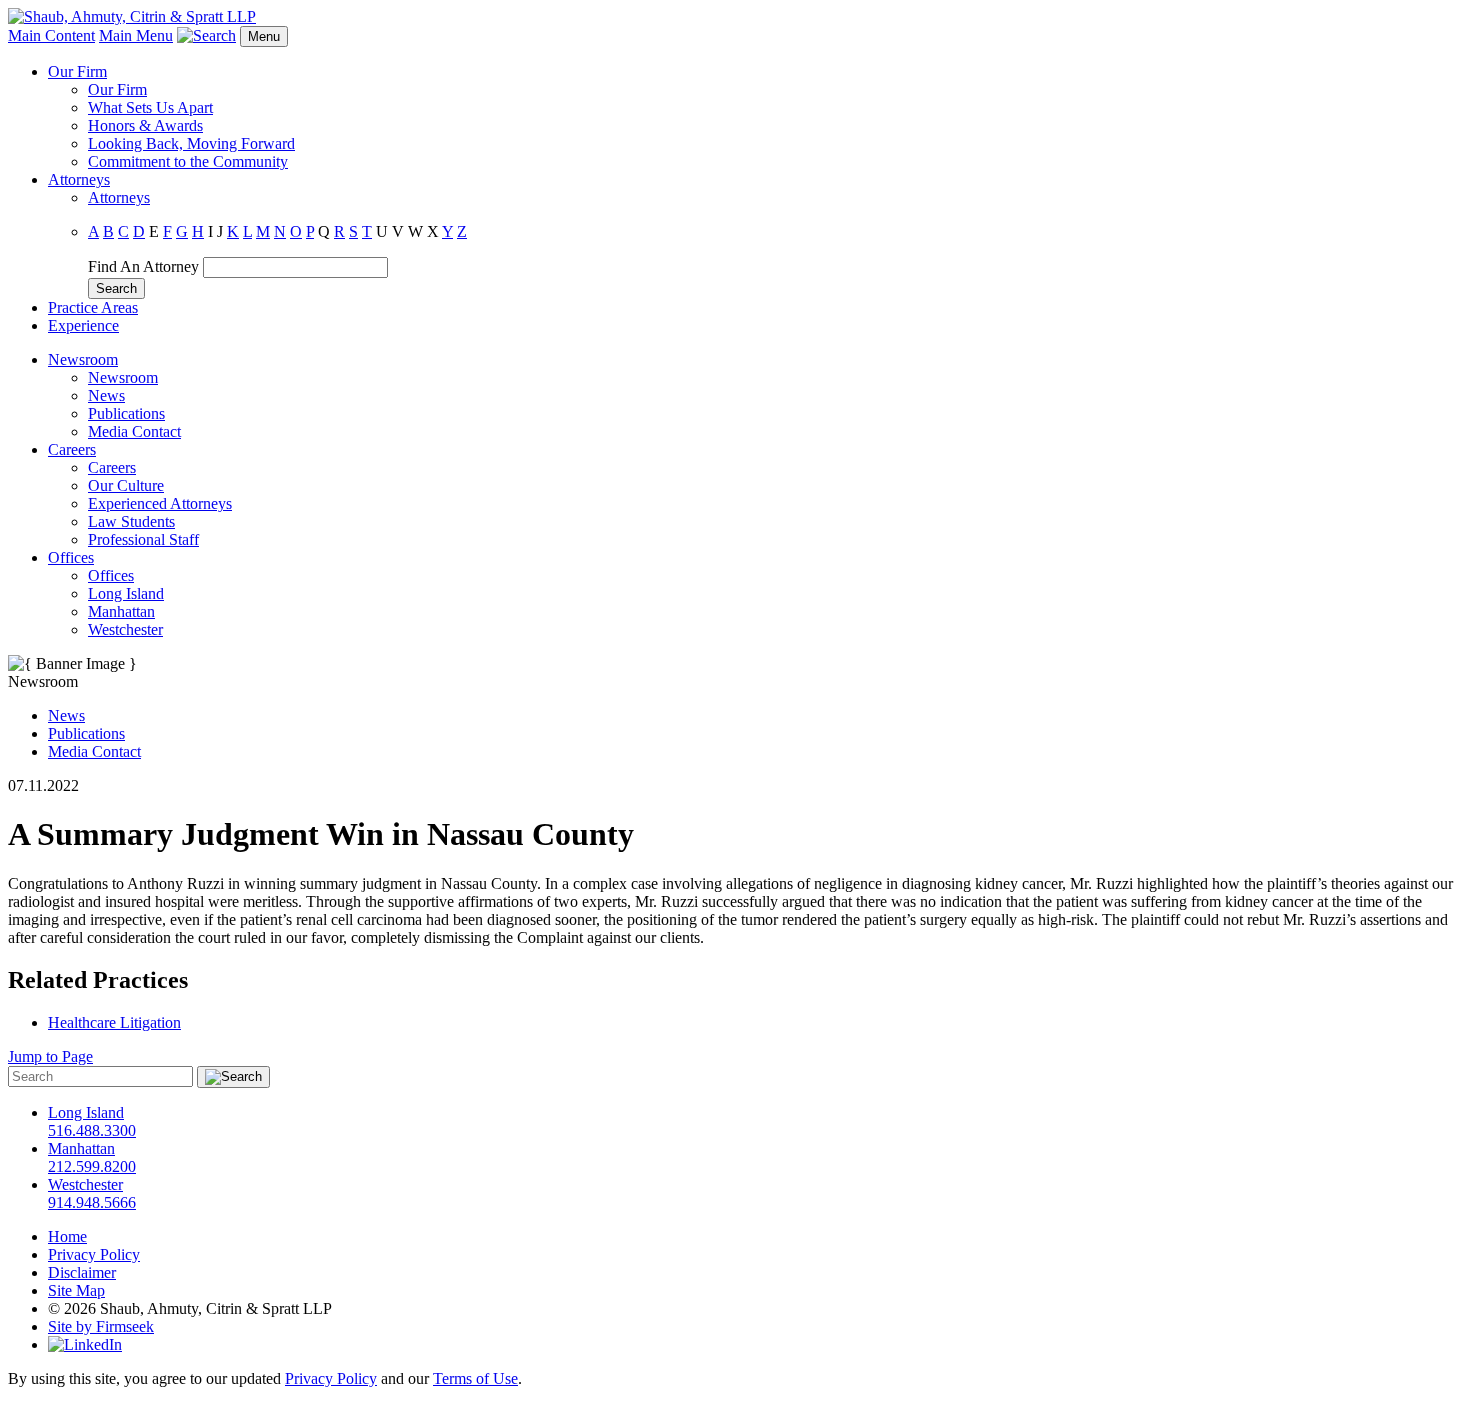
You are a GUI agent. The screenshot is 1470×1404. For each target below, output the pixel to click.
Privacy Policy (94, 1254)
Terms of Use (475, 1378)
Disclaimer (82, 1272)
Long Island (126, 593)
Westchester (125, 629)
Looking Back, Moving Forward (191, 143)
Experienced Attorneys (160, 503)
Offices (71, 557)
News (106, 395)
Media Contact (134, 431)
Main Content (51, 35)
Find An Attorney (143, 266)
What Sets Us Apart (150, 107)
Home (67, 1236)
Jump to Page (50, 1056)
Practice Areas (93, 307)
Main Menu (136, 35)
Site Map (76, 1290)
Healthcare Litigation (114, 1022)
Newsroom (83, 359)
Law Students (131, 521)
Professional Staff (143, 539)
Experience (83, 325)
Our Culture (126, 485)
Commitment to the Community (188, 161)
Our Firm (77, 71)
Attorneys (79, 179)
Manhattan (121, 611)
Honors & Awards (145, 125)
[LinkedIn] (85, 1344)
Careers (72, 449)
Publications (126, 413)
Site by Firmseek (101, 1326)
